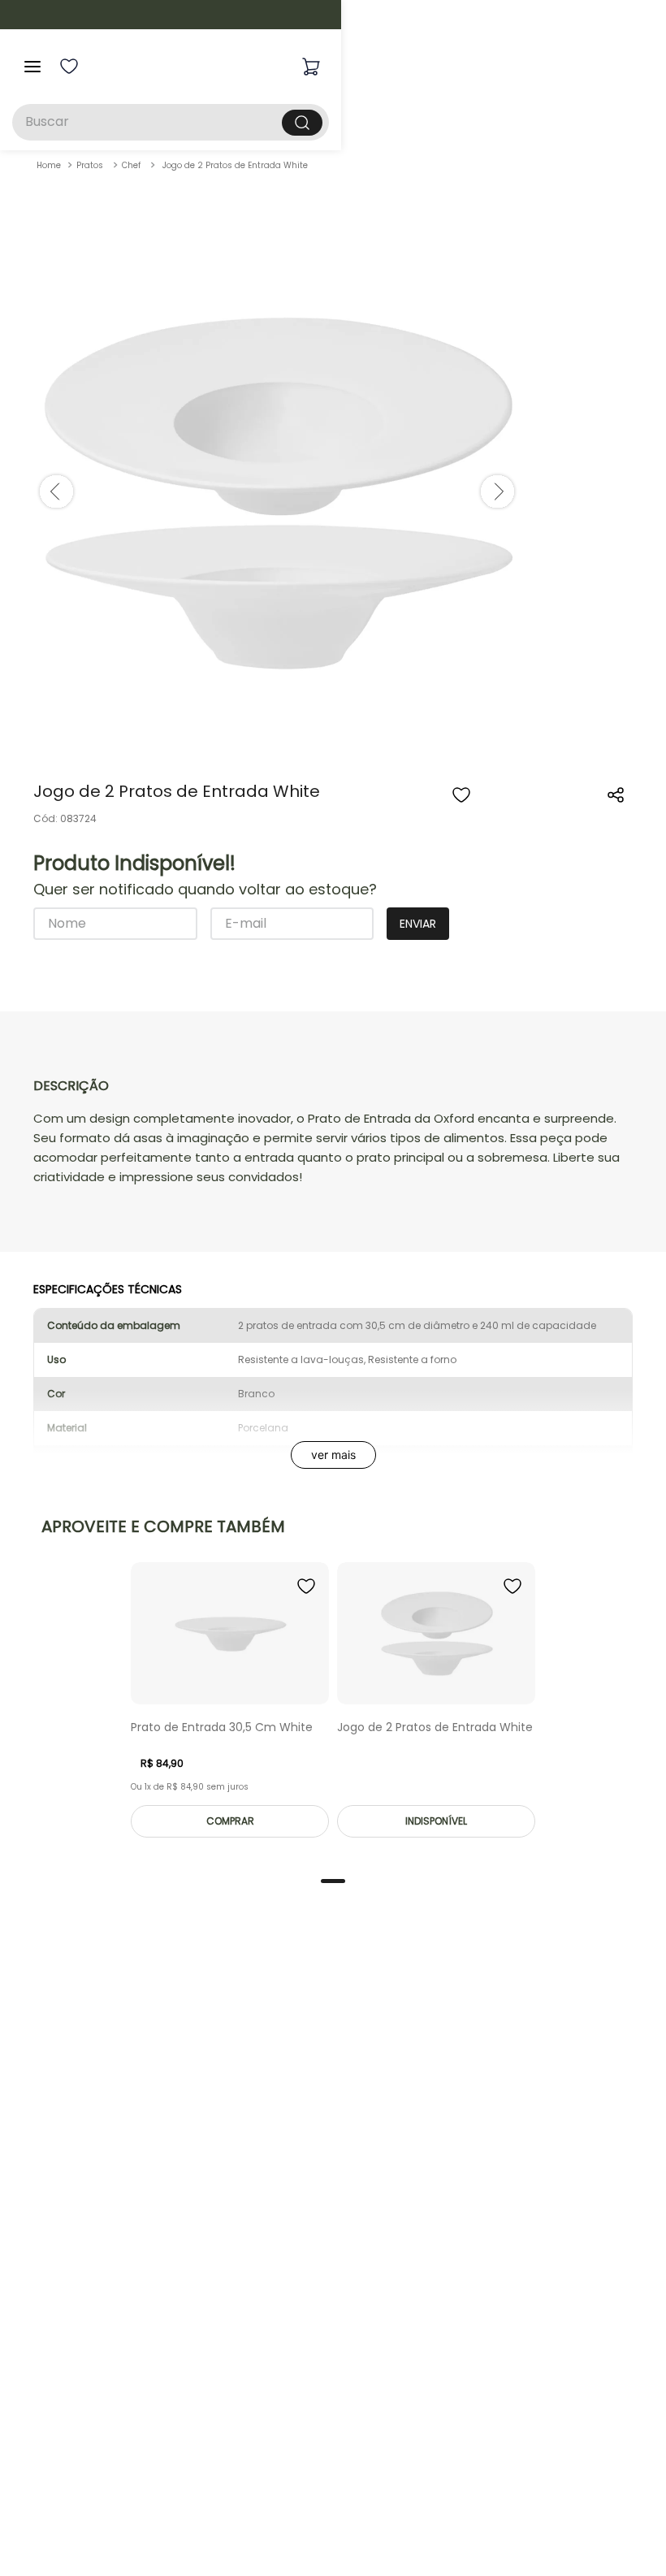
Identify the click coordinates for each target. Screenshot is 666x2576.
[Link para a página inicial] (49, 165)
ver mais (333, 1455)
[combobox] (333, 122)
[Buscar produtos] (509, 123)
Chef (131, 165)
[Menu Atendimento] (627, 2537)
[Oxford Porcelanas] (350, 67)
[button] (616, 795)
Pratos (90, 165)
